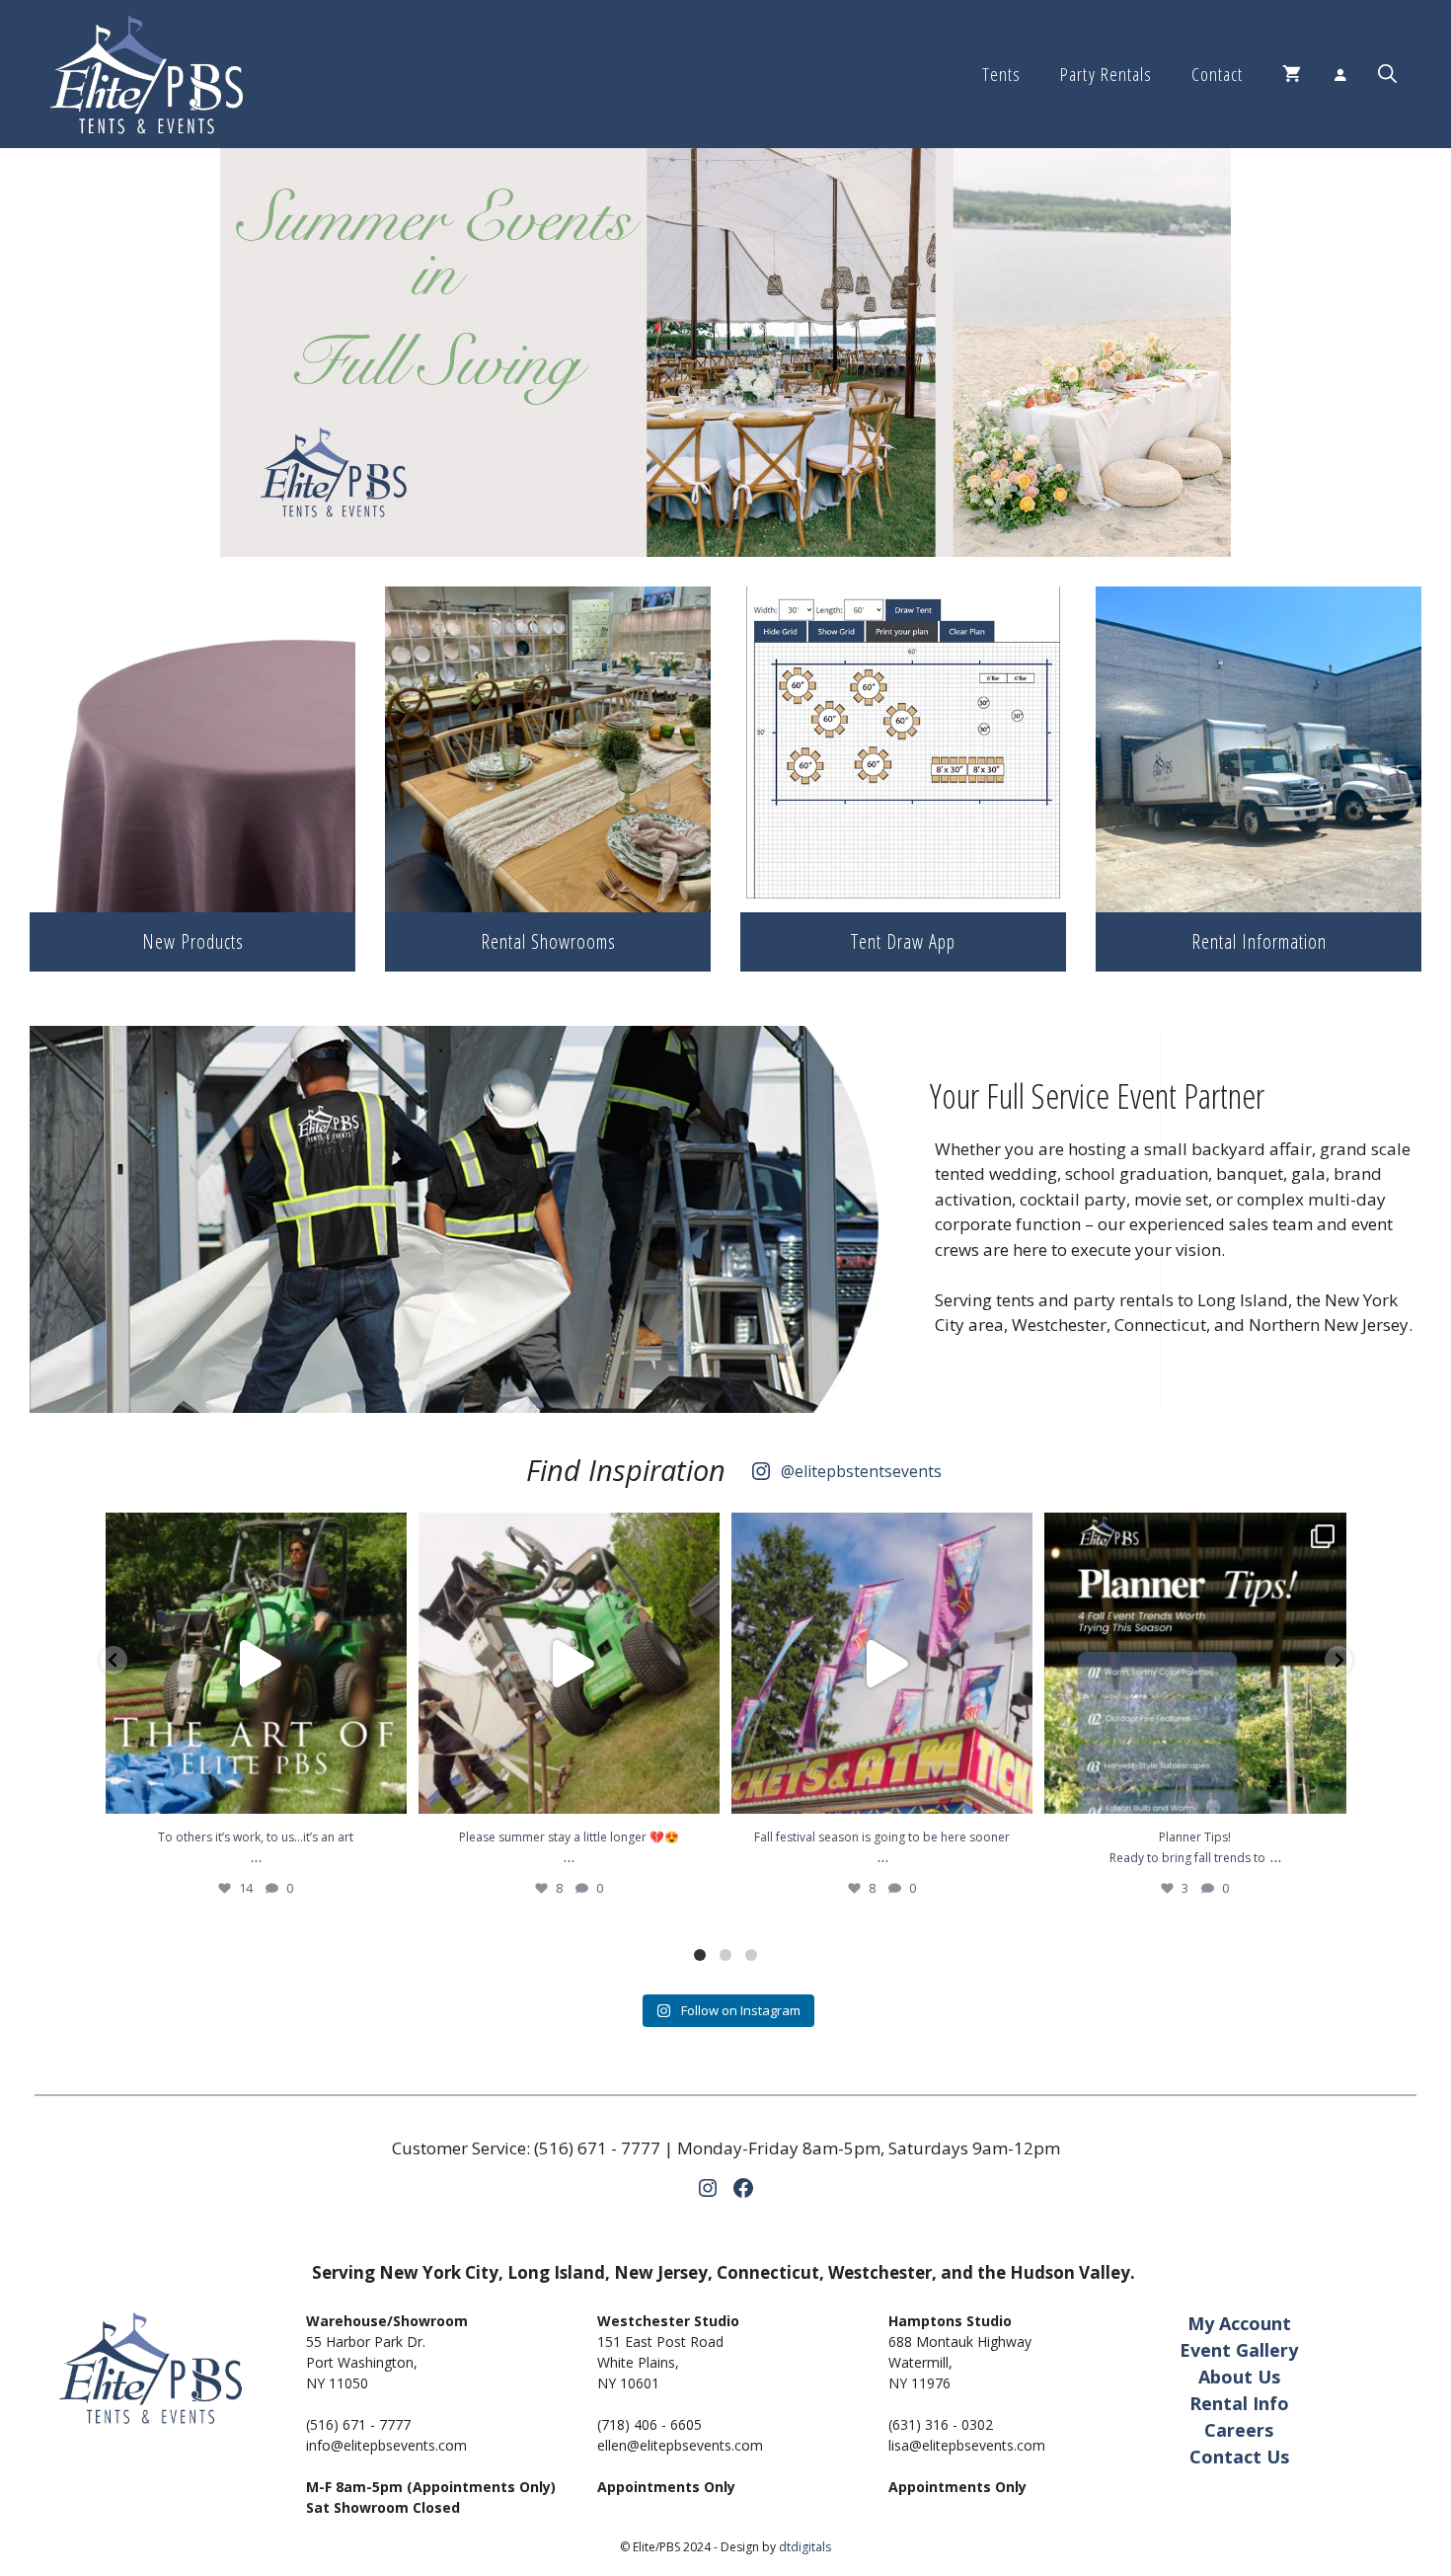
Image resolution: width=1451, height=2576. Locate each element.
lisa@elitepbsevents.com (967, 2445)
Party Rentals (1106, 74)
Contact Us (1239, 2457)
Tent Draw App (903, 941)
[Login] (1339, 74)
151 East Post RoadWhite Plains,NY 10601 (660, 2362)
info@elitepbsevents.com (386, 2445)
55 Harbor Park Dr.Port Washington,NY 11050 (366, 2362)
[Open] (256, 1663)
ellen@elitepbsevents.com (680, 2445)
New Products (193, 941)
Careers (1239, 2430)
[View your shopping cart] (1292, 74)
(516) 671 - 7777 (597, 2148)
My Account (1239, 2323)
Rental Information (1259, 941)
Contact (1217, 74)
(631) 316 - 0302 (941, 2424)
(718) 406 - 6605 (649, 2424)
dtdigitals (805, 2547)
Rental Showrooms (548, 941)
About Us (1239, 2377)
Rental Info (1239, 2403)
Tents (1001, 74)
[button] (1387, 74)
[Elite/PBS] (147, 74)
